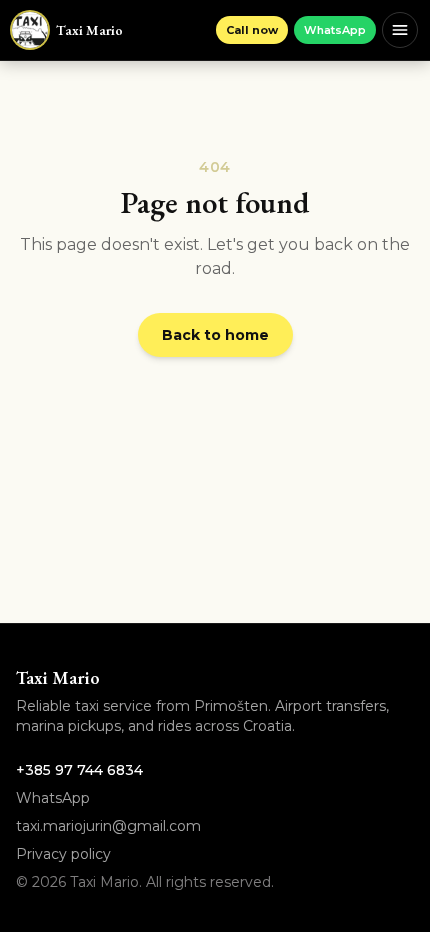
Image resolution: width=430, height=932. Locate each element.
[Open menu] (400, 30)
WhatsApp (335, 30)
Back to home (215, 335)
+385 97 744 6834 (79, 770)
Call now (252, 30)
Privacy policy (63, 854)
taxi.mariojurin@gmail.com (108, 826)
